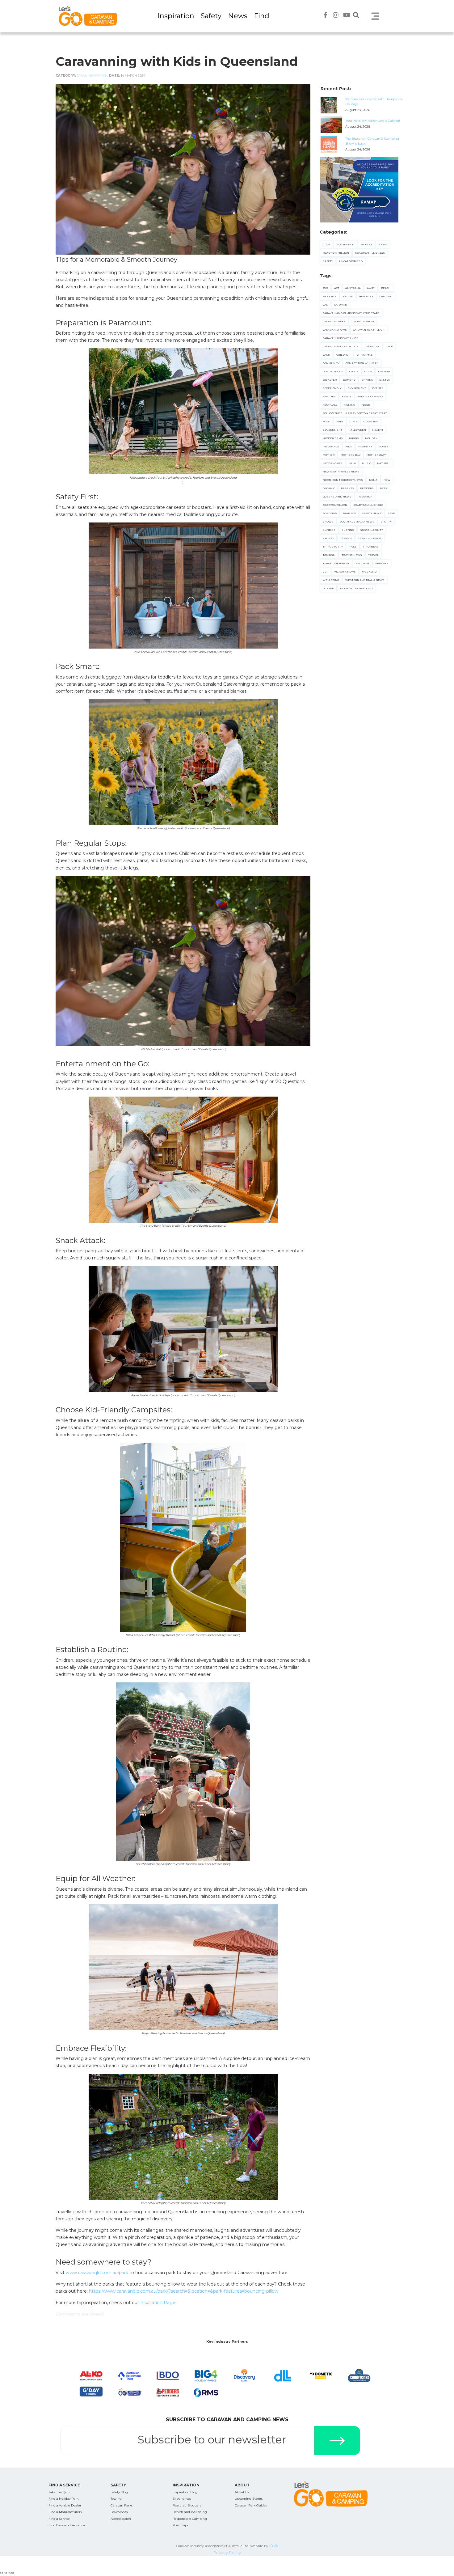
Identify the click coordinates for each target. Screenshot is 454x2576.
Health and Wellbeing (190, 2512)
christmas (365, 355)
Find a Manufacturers (65, 2512)
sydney (328, 538)
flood (366, 405)
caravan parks (334, 321)
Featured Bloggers (187, 2505)
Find (262, 16)
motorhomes (333, 463)
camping (386, 296)
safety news (372, 513)
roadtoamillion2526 (368, 505)
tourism (329, 555)
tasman (346, 538)
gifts (353, 421)
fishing (349, 405)
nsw (387, 480)
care (389, 346)
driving (367, 380)
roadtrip (330, 513)
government (332, 430)
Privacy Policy (227, 2553)
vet (325, 572)
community (331, 363)
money (383, 446)
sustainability (371, 530)
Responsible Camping (190, 2519)
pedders (367, 488)
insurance (331, 446)
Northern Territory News (343, 480)
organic (329, 488)
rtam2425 (349, 513)
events (378, 388)
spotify (386, 522)
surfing (348, 530)
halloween (357, 430)
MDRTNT (366, 244)
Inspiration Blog (185, 2492)
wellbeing (331, 580)
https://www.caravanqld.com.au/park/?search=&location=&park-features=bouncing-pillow (184, 2291)
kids (349, 446)
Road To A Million (336, 253)
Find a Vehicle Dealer (65, 2505)
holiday (371, 438)
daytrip (384, 371)
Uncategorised (351, 261)
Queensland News (337, 497)
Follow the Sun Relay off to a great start (355, 413)
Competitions (333, 371)
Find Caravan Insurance (67, 2525)
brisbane (366, 296)
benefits (330, 296)
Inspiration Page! (158, 2303)
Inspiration (176, 16)
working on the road (356, 588)
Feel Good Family (370, 396)
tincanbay (371, 547)
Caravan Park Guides (251, 2505)
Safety (211, 16)
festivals (330, 405)
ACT (337, 288)
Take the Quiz (59, 2492)
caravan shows (335, 330)
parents (347, 488)
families (329, 396)
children (343, 355)
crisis (354, 371)
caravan (341, 305)
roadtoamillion (335, 505)
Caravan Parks (122, 2505)
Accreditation (121, 2519)
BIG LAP (348, 296)
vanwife (382, 563)
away (371, 288)
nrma (373, 480)
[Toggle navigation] (376, 16)
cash (326, 355)
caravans (372, 346)
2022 (325, 288)
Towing (116, 2499)
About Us (242, 2492)
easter (385, 380)
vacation (362, 563)
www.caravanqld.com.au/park (97, 2273)
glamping (371, 421)
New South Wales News (341, 472)
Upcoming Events (249, 2499)
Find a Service (59, 2519)
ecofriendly (332, 388)
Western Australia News (365, 580)
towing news (352, 555)
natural (384, 463)
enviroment (357, 388)
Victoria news (345, 572)
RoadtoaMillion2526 (370, 253)
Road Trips (181, 2525)
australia (353, 288)
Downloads (119, 2512)
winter (328, 588)
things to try (333, 547)
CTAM (81, 76)
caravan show (363, 321)
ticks (353, 547)
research (365, 497)
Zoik (274, 2546)
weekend (369, 572)
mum (352, 463)
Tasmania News (370, 538)
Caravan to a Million (369, 330)
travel (373, 555)
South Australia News (357, 522)
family (347, 396)
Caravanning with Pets (341, 346)
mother (329, 455)
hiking (354, 438)
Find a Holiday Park (63, 2499)
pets (383, 488)
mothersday (376, 455)
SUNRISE (329, 530)
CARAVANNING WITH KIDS (340, 338)
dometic (349, 380)
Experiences (182, 2499)
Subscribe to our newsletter (212, 2440)
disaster (330, 380)
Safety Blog (119, 2492)
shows (328, 522)
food (326, 421)
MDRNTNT (365, 446)
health (378, 430)
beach (386, 288)
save (391, 513)
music (366, 463)
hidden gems (333, 438)
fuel (340, 421)
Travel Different (336, 563)
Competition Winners (362, 363)
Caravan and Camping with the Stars (351, 313)
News (238, 16)
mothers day (351, 455)
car (325, 305)
